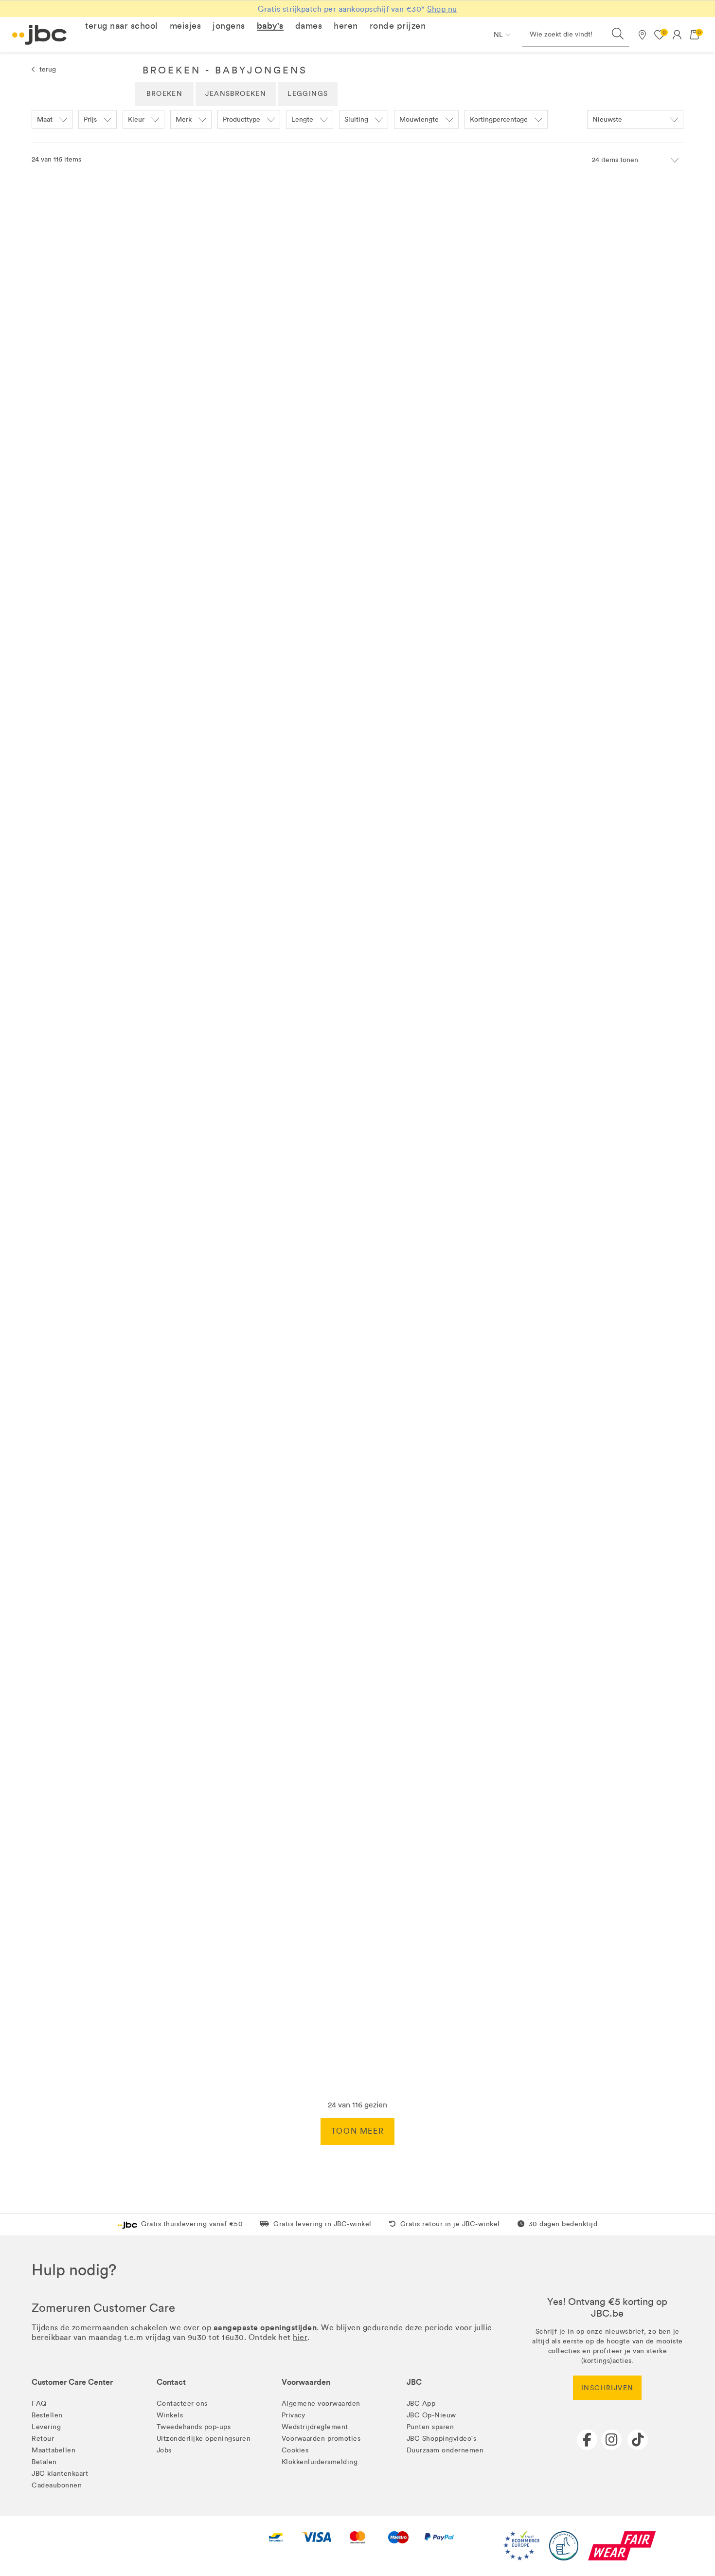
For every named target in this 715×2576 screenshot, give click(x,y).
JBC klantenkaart (60, 2474)
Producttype (241, 119)
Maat (45, 119)
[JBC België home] (40, 35)
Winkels (170, 2415)
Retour (43, 2439)
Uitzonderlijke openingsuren (204, 2439)
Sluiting (356, 119)
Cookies (295, 2450)
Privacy (294, 2415)
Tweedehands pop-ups (194, 2427)
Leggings (308, 94)
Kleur (136, 119)
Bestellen (47, 2415)
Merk (184, 119)
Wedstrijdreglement (315, 2427)
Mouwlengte (419, 119)
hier (300, 2337)
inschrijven (607, 2388)
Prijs (90, 119)
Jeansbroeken (236, 94)
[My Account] (677, 35)
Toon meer (357, 2131)
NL (498, 35)
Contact (171, 2382)
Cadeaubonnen (57, 2485)
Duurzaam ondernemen (445, 2450)
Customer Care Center (72, 2382)
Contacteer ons (182, 2404)
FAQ (39, 2404)
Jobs (164, 2450)
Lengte (302, 119)
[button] (122, 26)
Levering (46, 2427)
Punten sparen (430, 2427)
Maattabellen (54, 2450)
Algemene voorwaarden (321, 2404)
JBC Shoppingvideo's (442, 2439)
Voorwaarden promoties (321, 2439)
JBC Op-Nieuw (431, 2415)
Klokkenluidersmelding (320, 2462)
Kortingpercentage (499, 119)
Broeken (164, 94)
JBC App (421, 2404)
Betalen (44, 2462)
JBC (414, 2382)
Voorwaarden (306, 2382)
